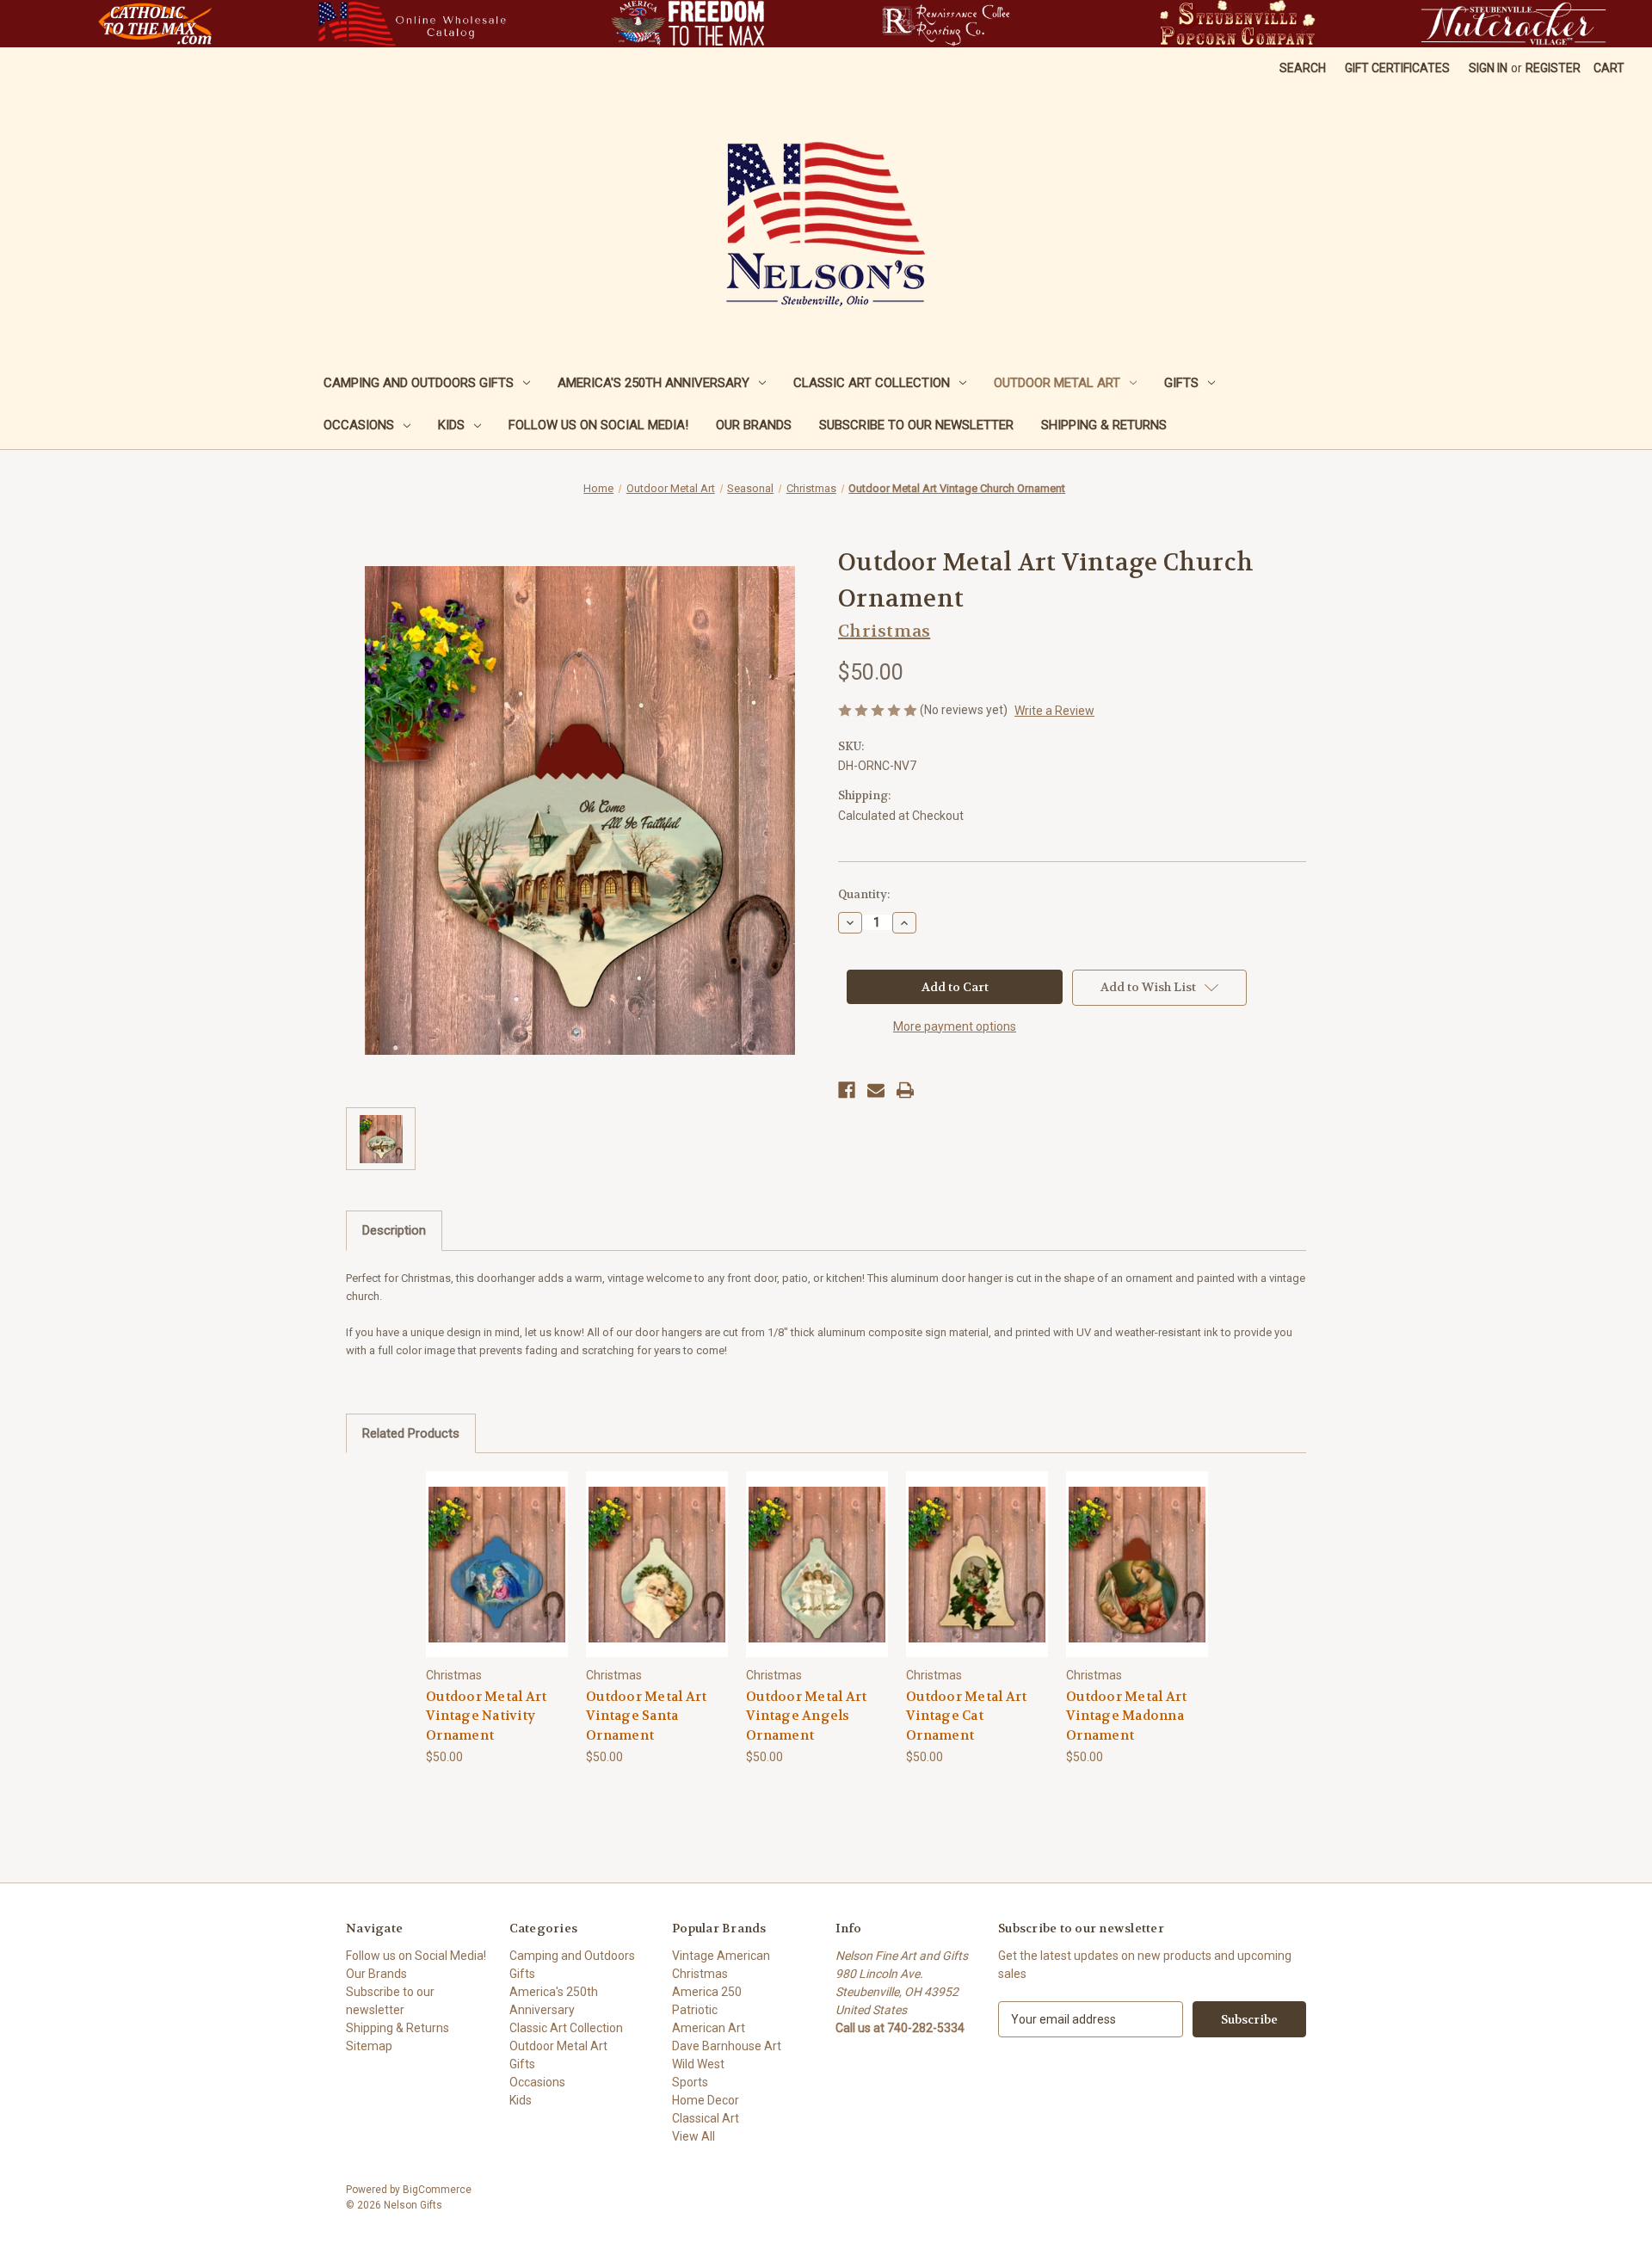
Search (1303, 68)
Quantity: (864, 894)
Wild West (698, 2064)
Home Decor (706, 2100)
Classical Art (706, 2118)
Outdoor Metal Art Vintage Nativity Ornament (486, 1716)
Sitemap (369, 2046)
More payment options (955, 1026)
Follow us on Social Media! (598, 425)
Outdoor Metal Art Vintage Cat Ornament (966, 1716)
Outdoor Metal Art (1057, 383)
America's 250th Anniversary (653, 383)
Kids (451, 425)
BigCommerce (437, 2190)
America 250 (707, 1992)
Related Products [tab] (411, 1433)
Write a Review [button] (1054, 711)
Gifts (1181, 383)
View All (693, 2136)
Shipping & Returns (1104, 425)
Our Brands (754, 425)
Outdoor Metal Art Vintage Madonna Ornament (1126, 1716)
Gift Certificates (1397, 68)
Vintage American (721, 1956)
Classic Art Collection (872, 383)
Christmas (700, 1974)
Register (1553, 68)
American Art (709, 2028)
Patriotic (695, 2010)
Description (394, 1230)
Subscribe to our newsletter (916, 425)
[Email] (876, 1090)
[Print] (905, 1090)
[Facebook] (847, 1090)
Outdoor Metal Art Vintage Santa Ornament (646, 1716)
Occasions (359, 425)
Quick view (496, 1549)
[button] (154, 24)
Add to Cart (497, 1579)
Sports (690, 2082)
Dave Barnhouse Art (727, 2046)
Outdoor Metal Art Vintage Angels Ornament (806, 1716)
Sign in (1488, 68)
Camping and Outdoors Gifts (419, 383)
